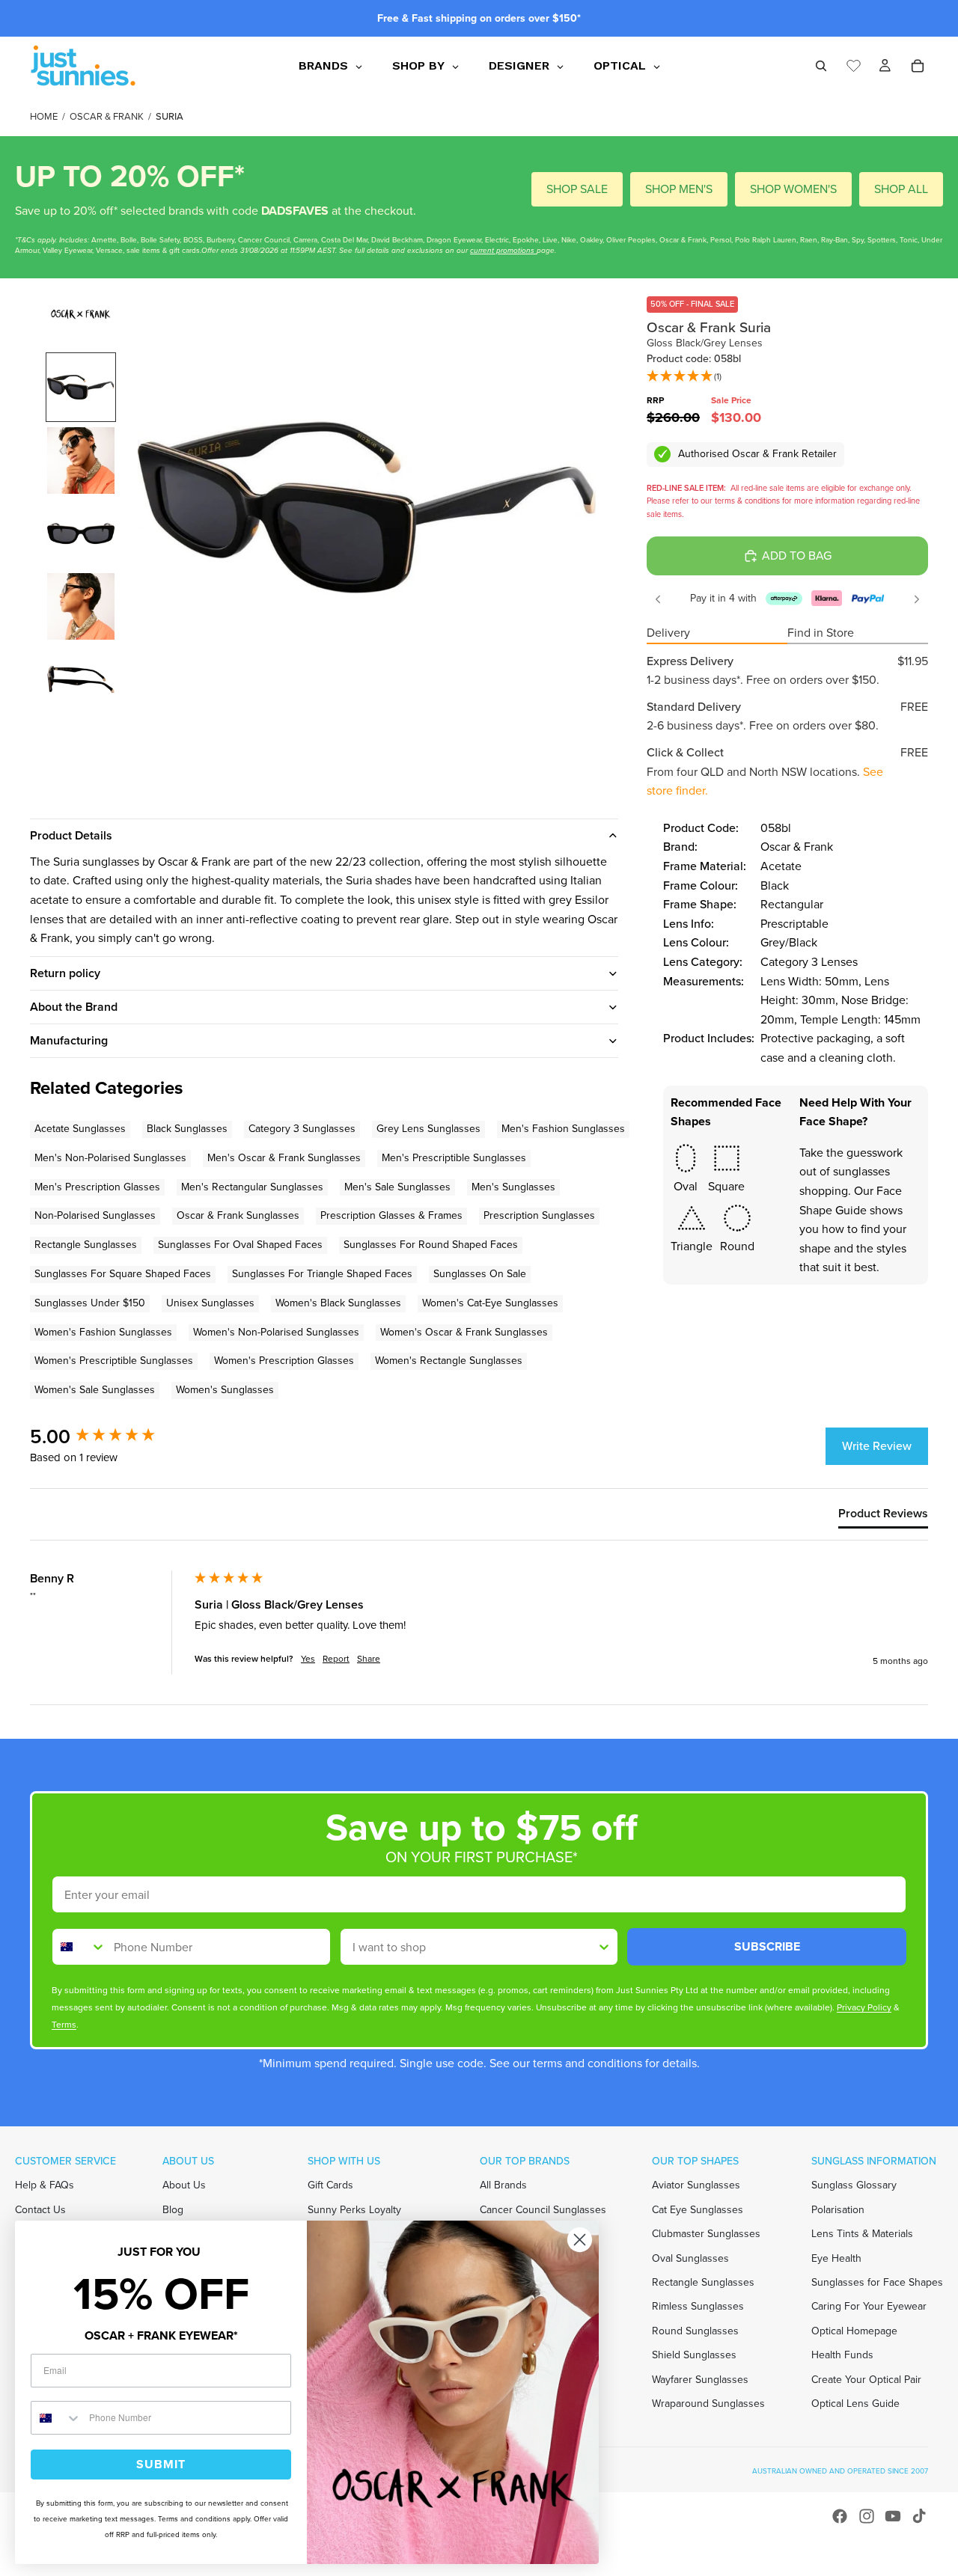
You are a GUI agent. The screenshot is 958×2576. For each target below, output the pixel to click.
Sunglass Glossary (854, 2185)
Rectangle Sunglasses (703, 2282)
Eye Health (836, 2258)
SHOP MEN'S (679, 189)
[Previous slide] (658, 599)
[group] (109, 1437)
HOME (44, 116)
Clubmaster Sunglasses (706, 2234)
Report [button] (336, 1659)
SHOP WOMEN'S (793, 189)
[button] (684, 377)
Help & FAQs (45, 2185)
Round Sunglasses (695, 2331)
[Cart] (918, 66)
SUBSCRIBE (767, 1946)
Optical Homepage (854, 2331)
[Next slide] (917, 599)
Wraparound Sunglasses (708, 2404)
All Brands (503, 2185)
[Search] (821, 66)
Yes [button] (308, 1659)
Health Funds (842, 2355)
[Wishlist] (854, 64)
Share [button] (369, 1659)
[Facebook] (840, 2516)
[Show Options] (604, 1947)
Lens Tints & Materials (862, 2234)
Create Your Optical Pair (866, 2379)
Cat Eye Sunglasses (698, 2210)
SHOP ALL (901, 189)
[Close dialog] (580, 2240)
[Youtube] (893, 2516)
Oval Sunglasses (690, 2258)
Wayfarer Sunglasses (700, 2379)
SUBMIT (161, 2464)
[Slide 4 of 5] (81, 607)
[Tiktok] (919, 2516)
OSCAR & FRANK (107, 116)
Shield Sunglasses (694, 2355)
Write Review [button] (877, 1446)
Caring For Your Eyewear (869, 2306)
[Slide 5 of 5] (81, 679)
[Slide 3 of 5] (81, 533)
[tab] (883, 1517)
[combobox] (79, 1947)
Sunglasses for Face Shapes (877, 2282)
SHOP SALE (577, 189)
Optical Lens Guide (855, 2404)
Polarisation (838, 2210)
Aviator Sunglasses (696, 2185)
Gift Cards (330, 2185)
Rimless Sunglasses (698, 2306)
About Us (184, 2185)
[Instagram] (867, 2516)
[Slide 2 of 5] (81, 461)
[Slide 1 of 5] (81, 388)
